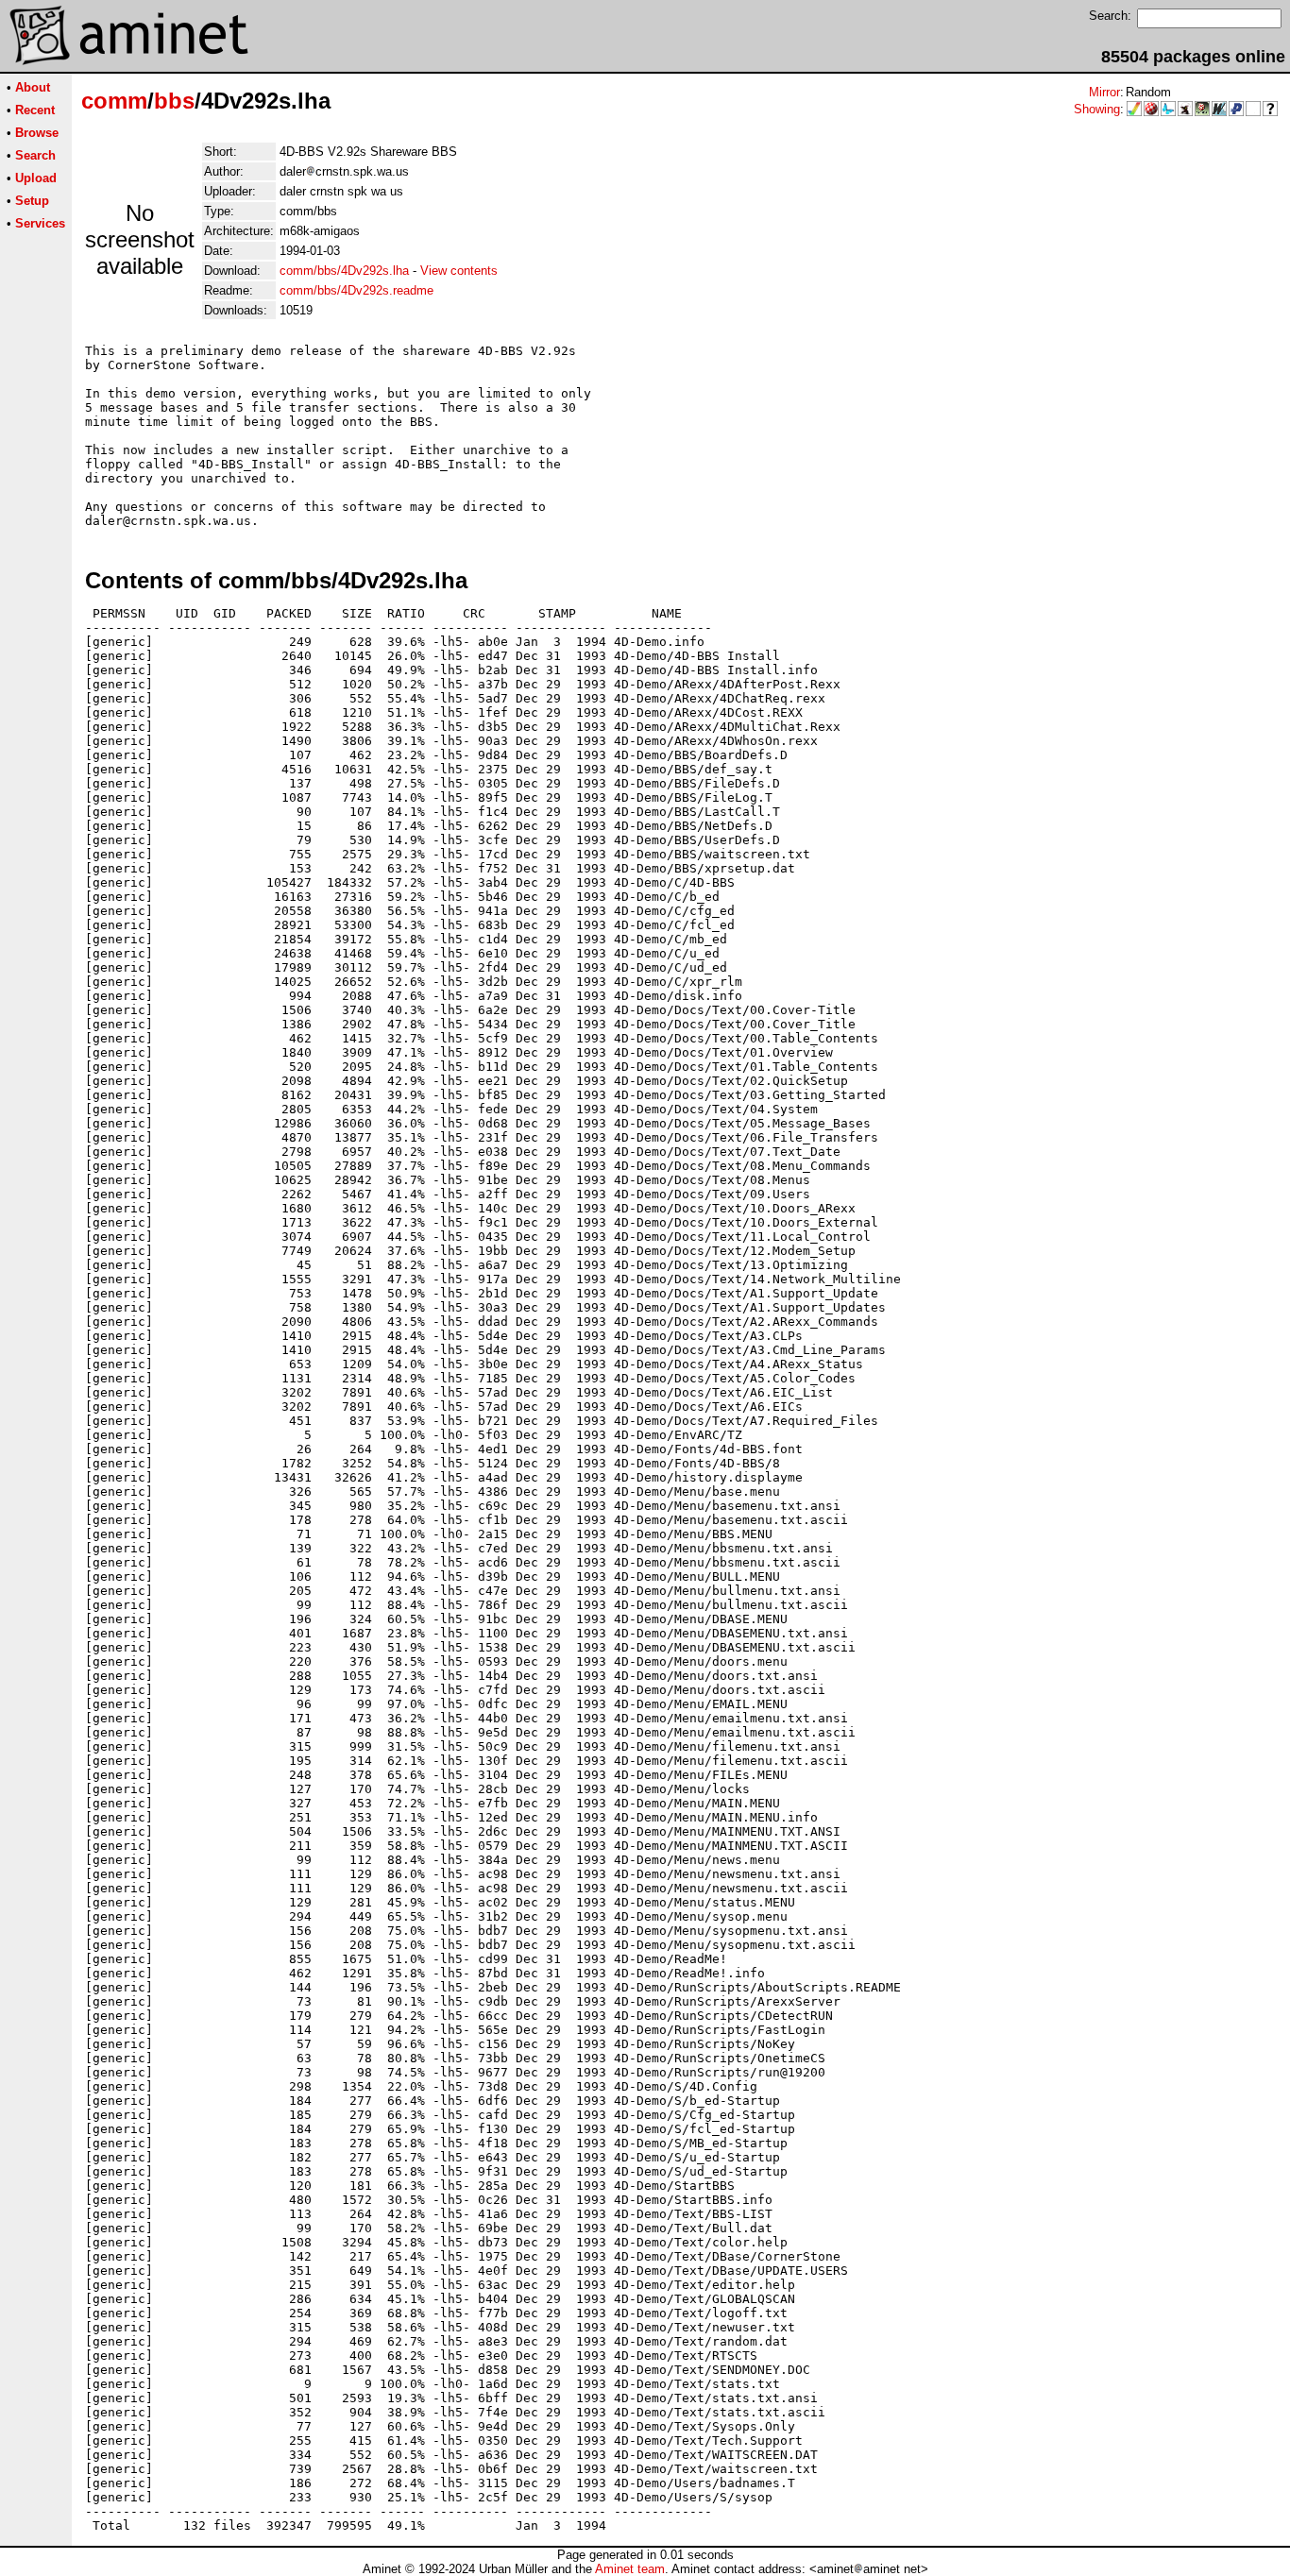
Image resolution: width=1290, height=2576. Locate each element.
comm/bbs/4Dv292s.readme (356, 290)
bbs (174, 101)
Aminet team (630, 2569)
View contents (459, 271)
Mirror (1104, 92)
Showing (1097, 109)
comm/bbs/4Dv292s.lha (344, 271)
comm (114, 101)
